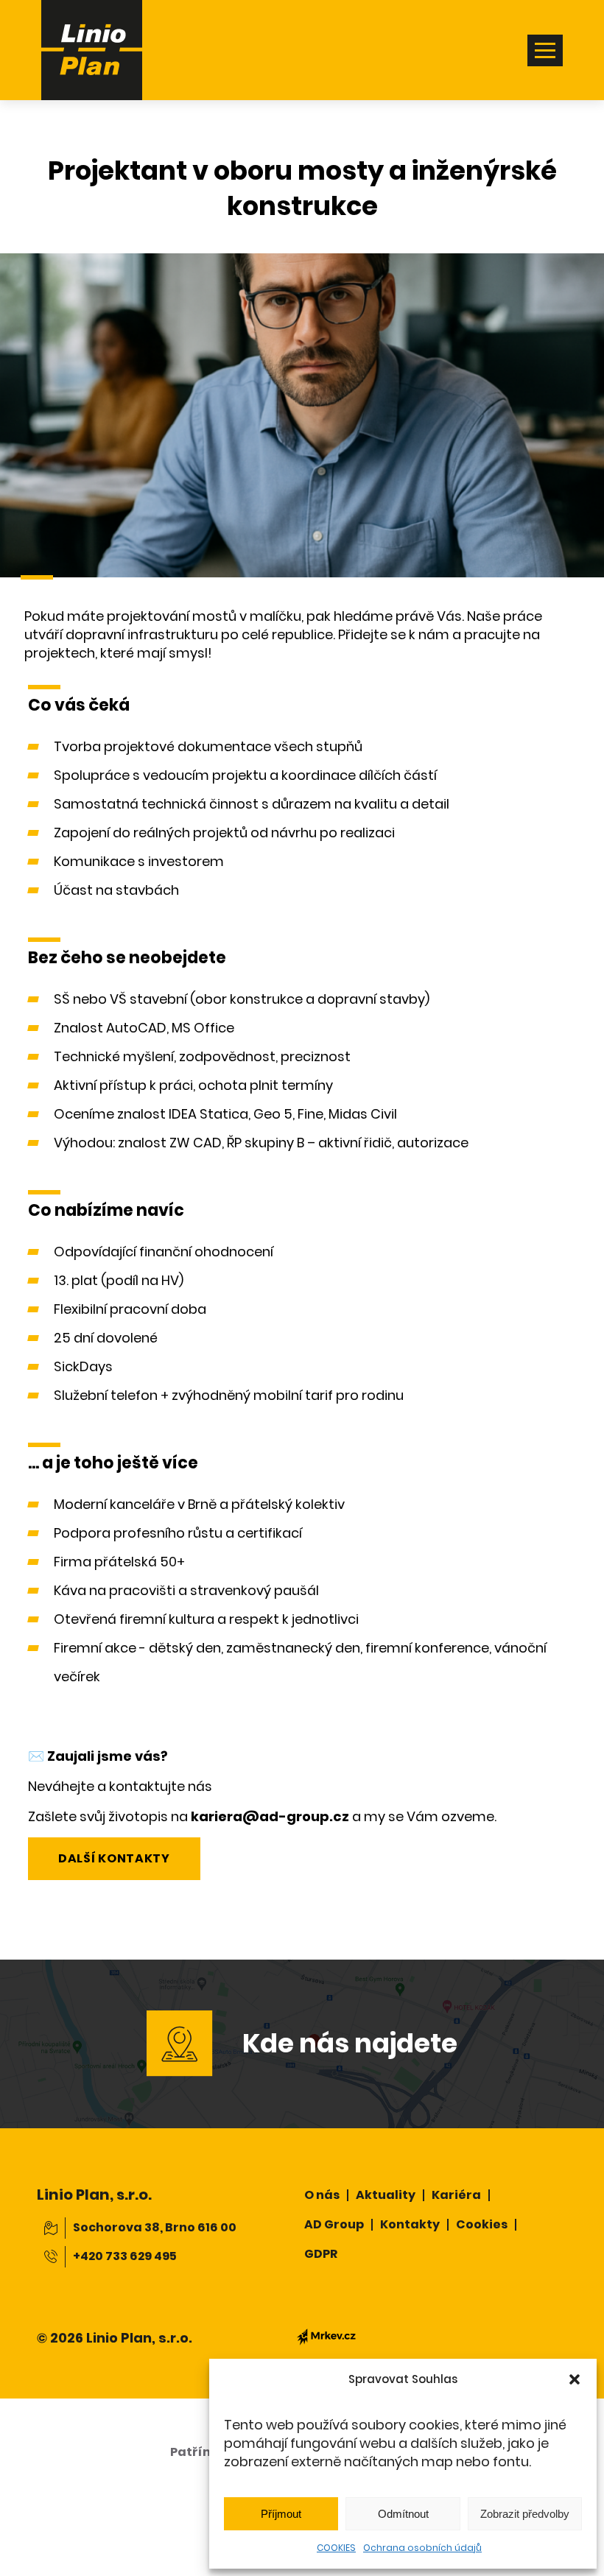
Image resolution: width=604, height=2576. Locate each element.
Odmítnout (403, 2514)
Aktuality (386, 2195)
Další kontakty (114, 1858)
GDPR (321, 2254)
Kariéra (456, 2195)
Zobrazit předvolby (525, 2514)
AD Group (334, 2224)
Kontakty (410, 2224)
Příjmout (281, 2514)
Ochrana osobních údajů (422, 2548)
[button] (575, 2379)
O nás (322, 2195)
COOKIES (336, 2548)
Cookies (482, 2224)
